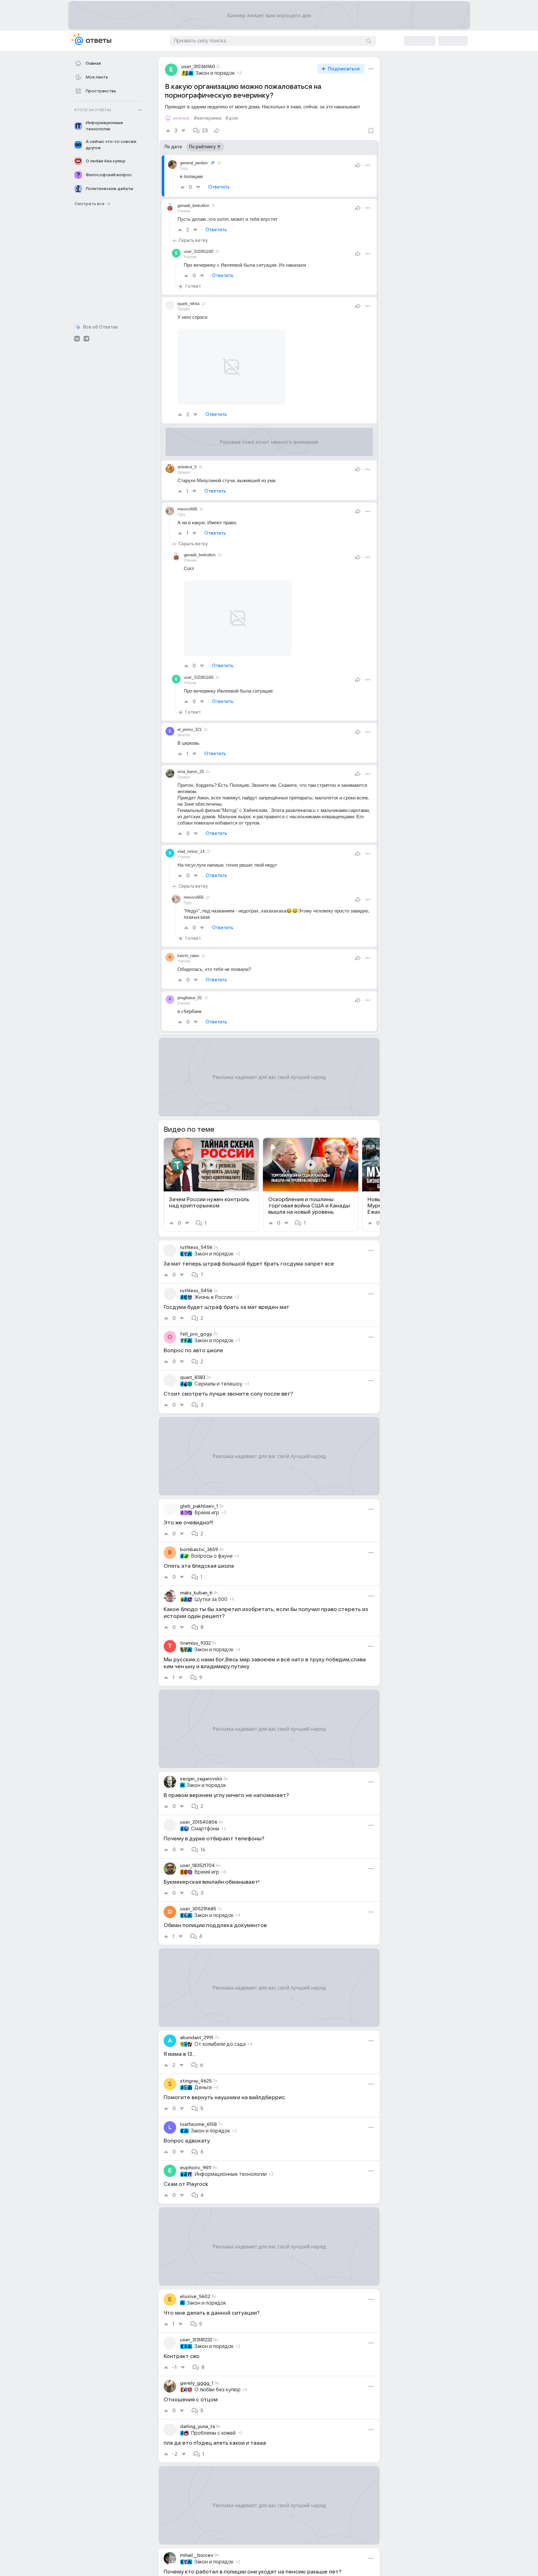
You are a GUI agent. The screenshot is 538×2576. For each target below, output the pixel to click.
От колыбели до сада (220, 2044)
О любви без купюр (217, 2390)
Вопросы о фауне (212, 1556)
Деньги (203, 2088)
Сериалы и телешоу (218, 1384)
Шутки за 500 (211, 1599)
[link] (211, 1185)
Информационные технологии (231, 2174)
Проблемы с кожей (213, 2433)
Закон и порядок (215, 73)
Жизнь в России (213, 1297)
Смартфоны (205, 1829)
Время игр (207, 1513)
